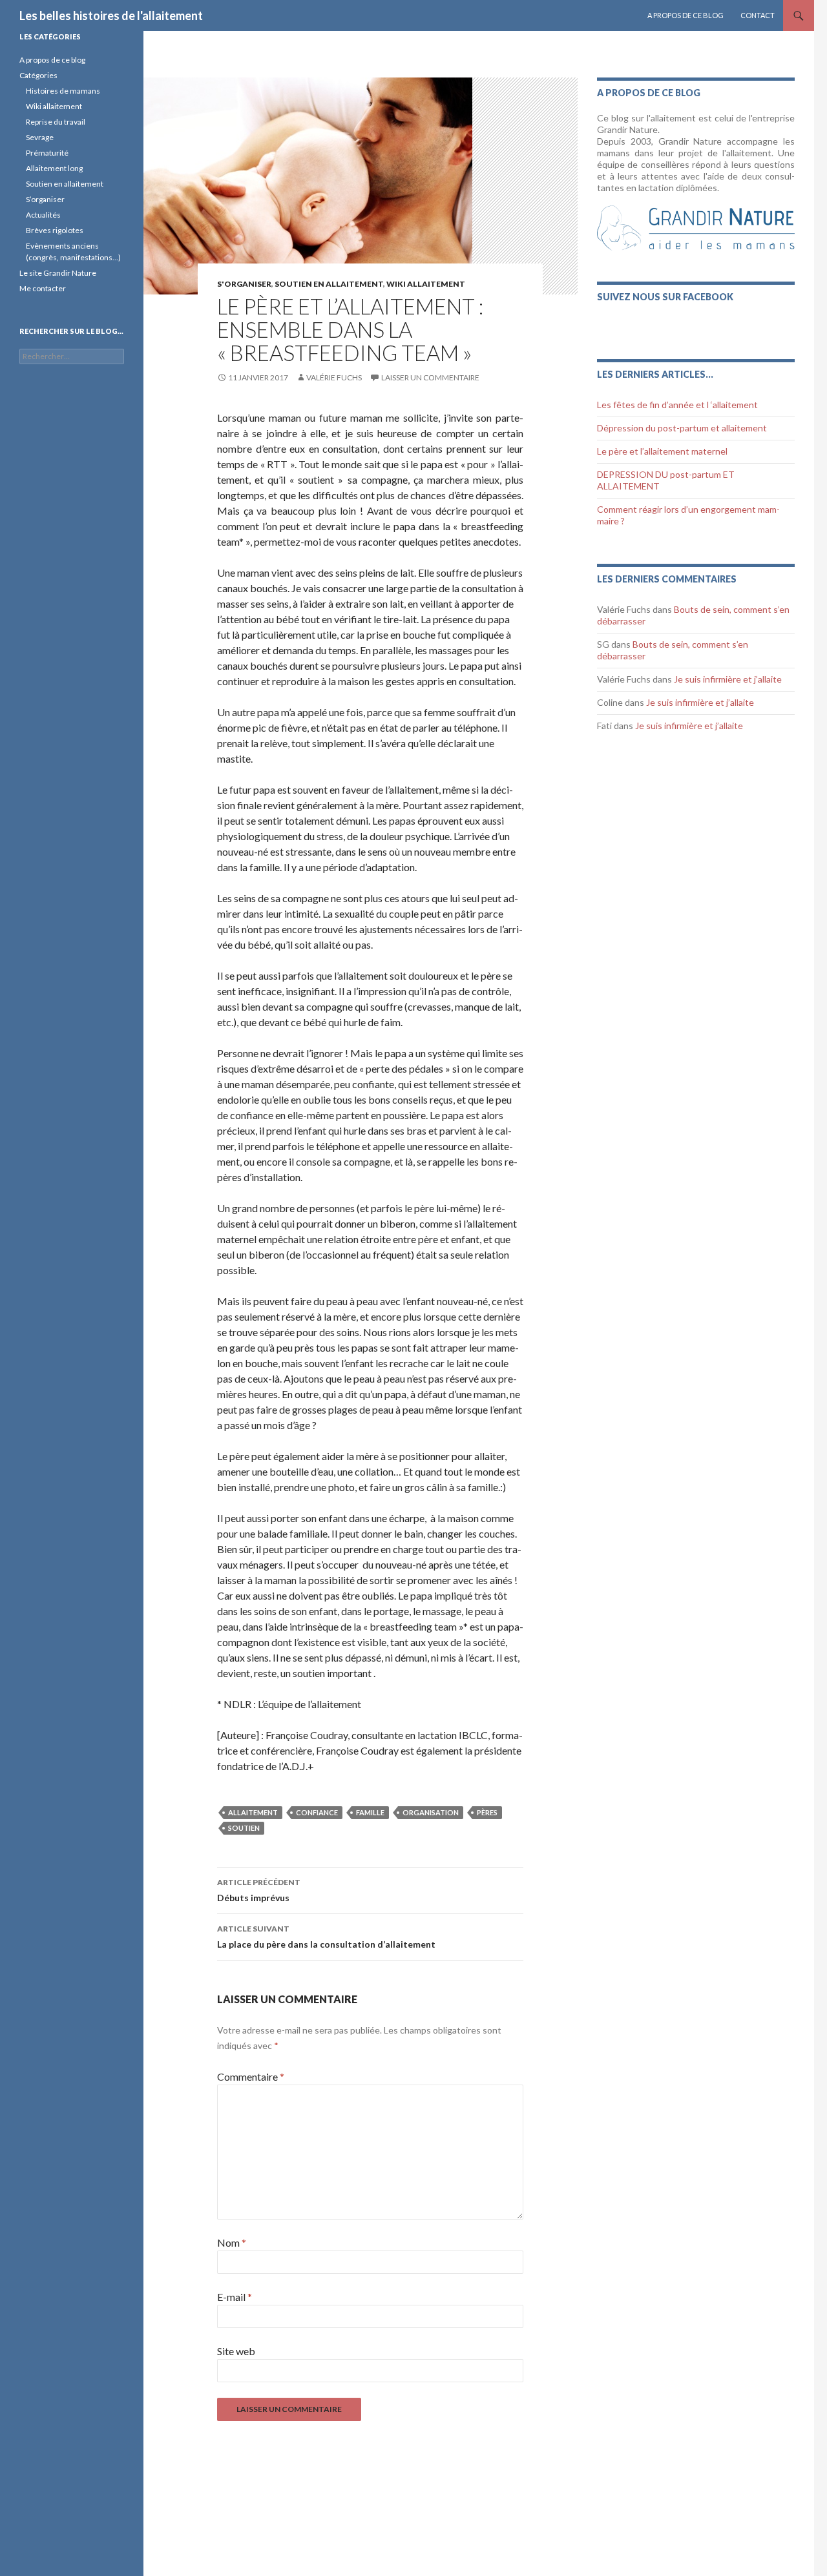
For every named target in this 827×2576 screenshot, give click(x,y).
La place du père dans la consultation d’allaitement (326, 1937)
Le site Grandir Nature (58, 273)
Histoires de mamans (63, 91)
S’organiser (45, 199)
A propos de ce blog (686, 15)
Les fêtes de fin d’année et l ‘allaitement (677, 405)
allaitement (253, 1812)
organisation (431, 1812)
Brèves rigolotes (55, 230)
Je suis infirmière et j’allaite (728, 679)
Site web (236, 2351)
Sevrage (40, 137)
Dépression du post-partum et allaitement (682, 428)
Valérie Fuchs (334, 377)
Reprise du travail (56, 122)
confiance (317, 1812)
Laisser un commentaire (430, 377)
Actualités (43, 215)
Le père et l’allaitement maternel (662, 451)
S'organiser (244, 284)
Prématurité (47, 153)
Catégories (38, 75)
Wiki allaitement (54, 106)
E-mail (235, 2297)
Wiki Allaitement (426, 284)
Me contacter (43, 288)
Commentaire (251, 2076)
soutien (244, 1828)
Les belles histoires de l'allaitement (111, 15)
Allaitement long (54, 168)
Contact (758, 15)
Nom (232, 2242)
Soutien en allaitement (329, 284)
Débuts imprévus (259, 1890)
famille (370, 1812)
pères (487, 1812)
